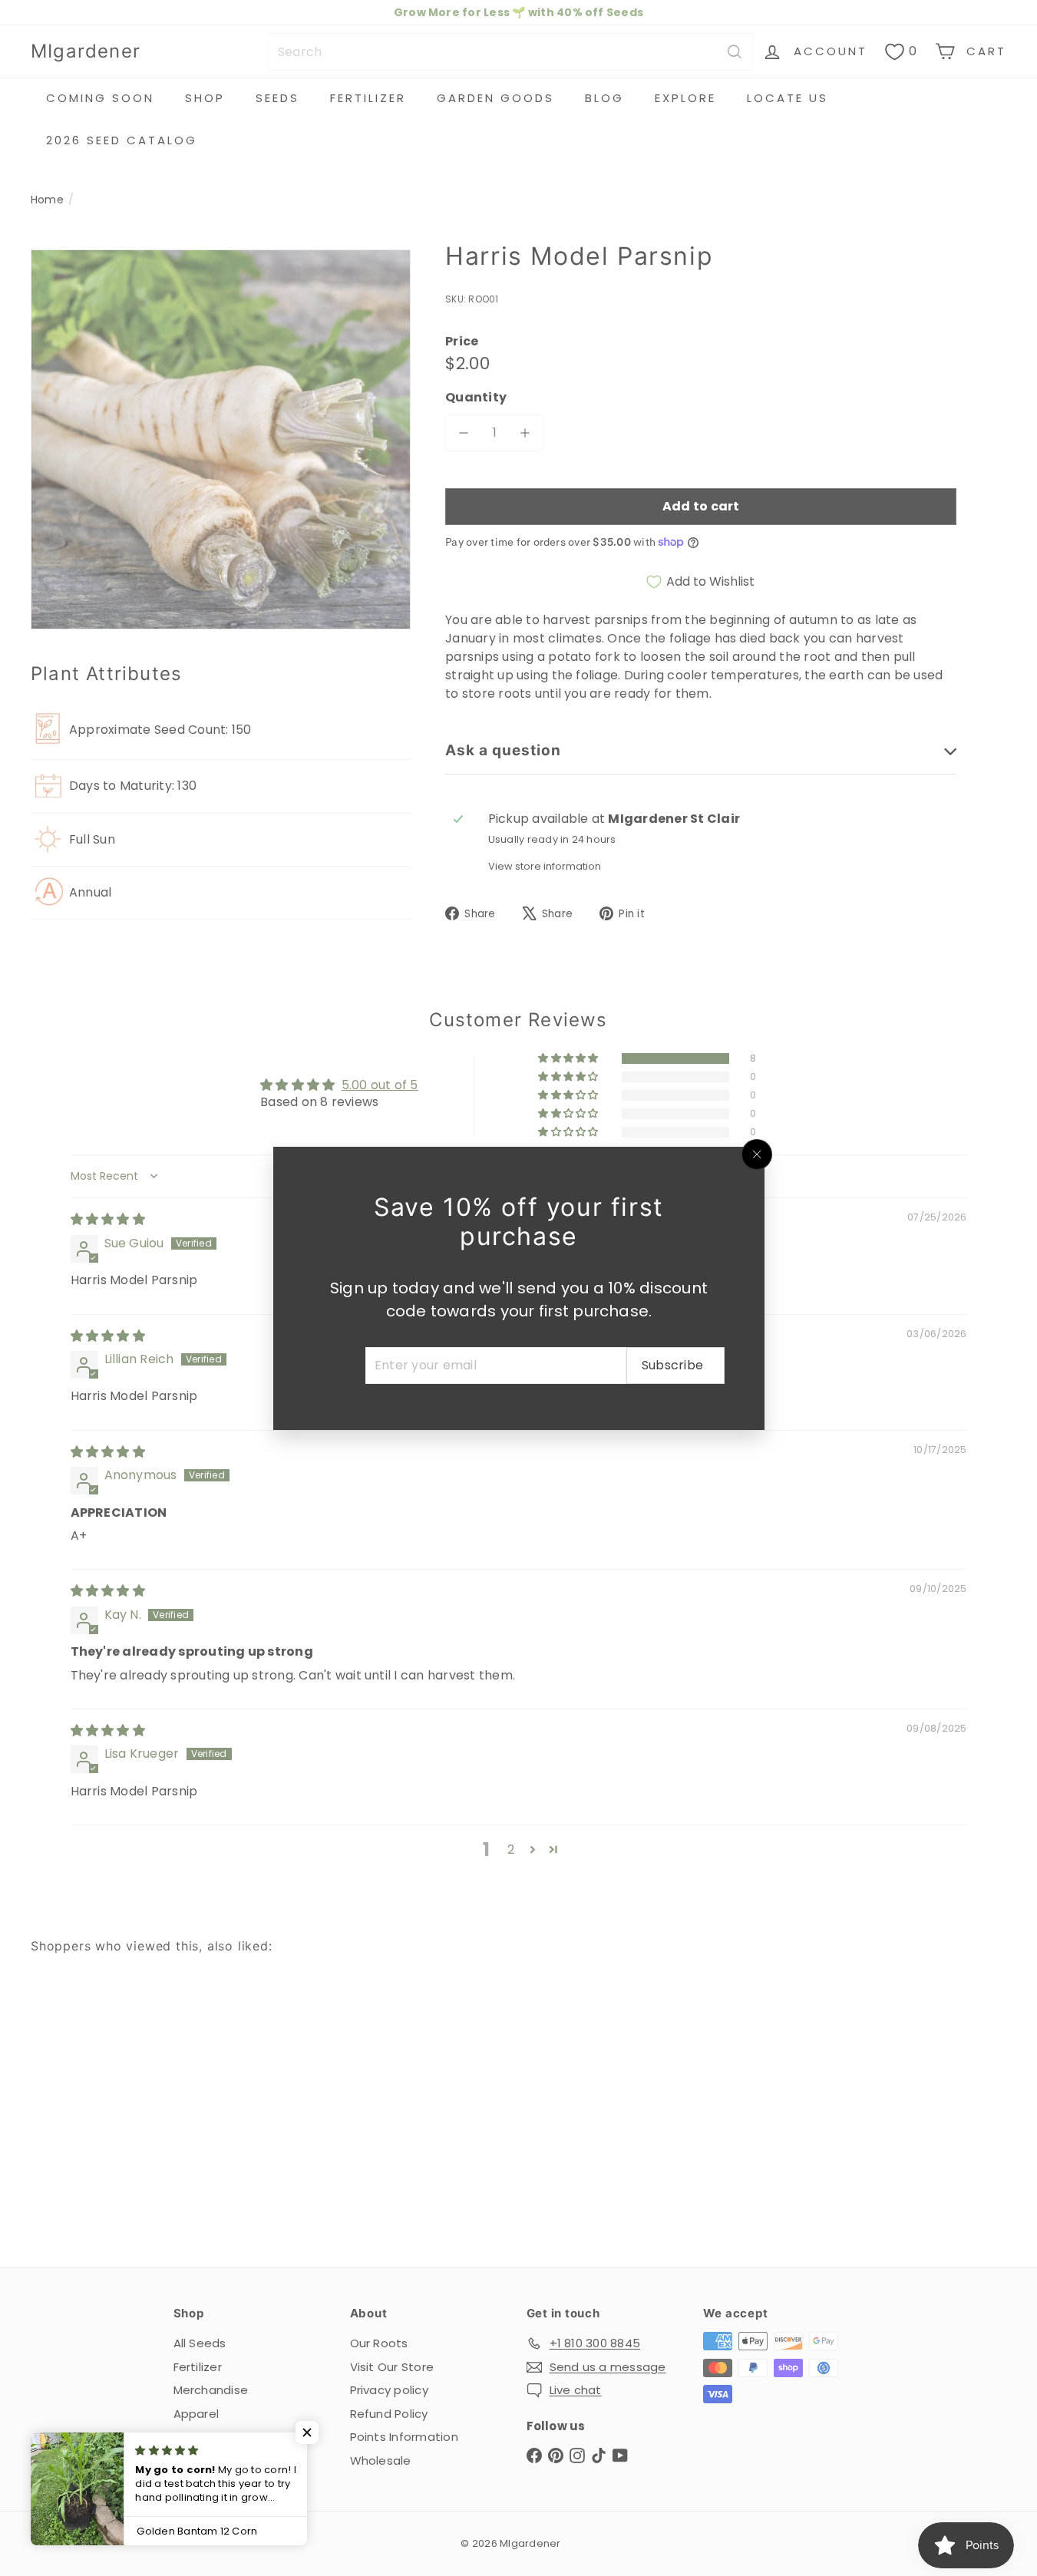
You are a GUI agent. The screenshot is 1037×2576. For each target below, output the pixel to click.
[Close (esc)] (757, 1154)
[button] (307, 2432)
